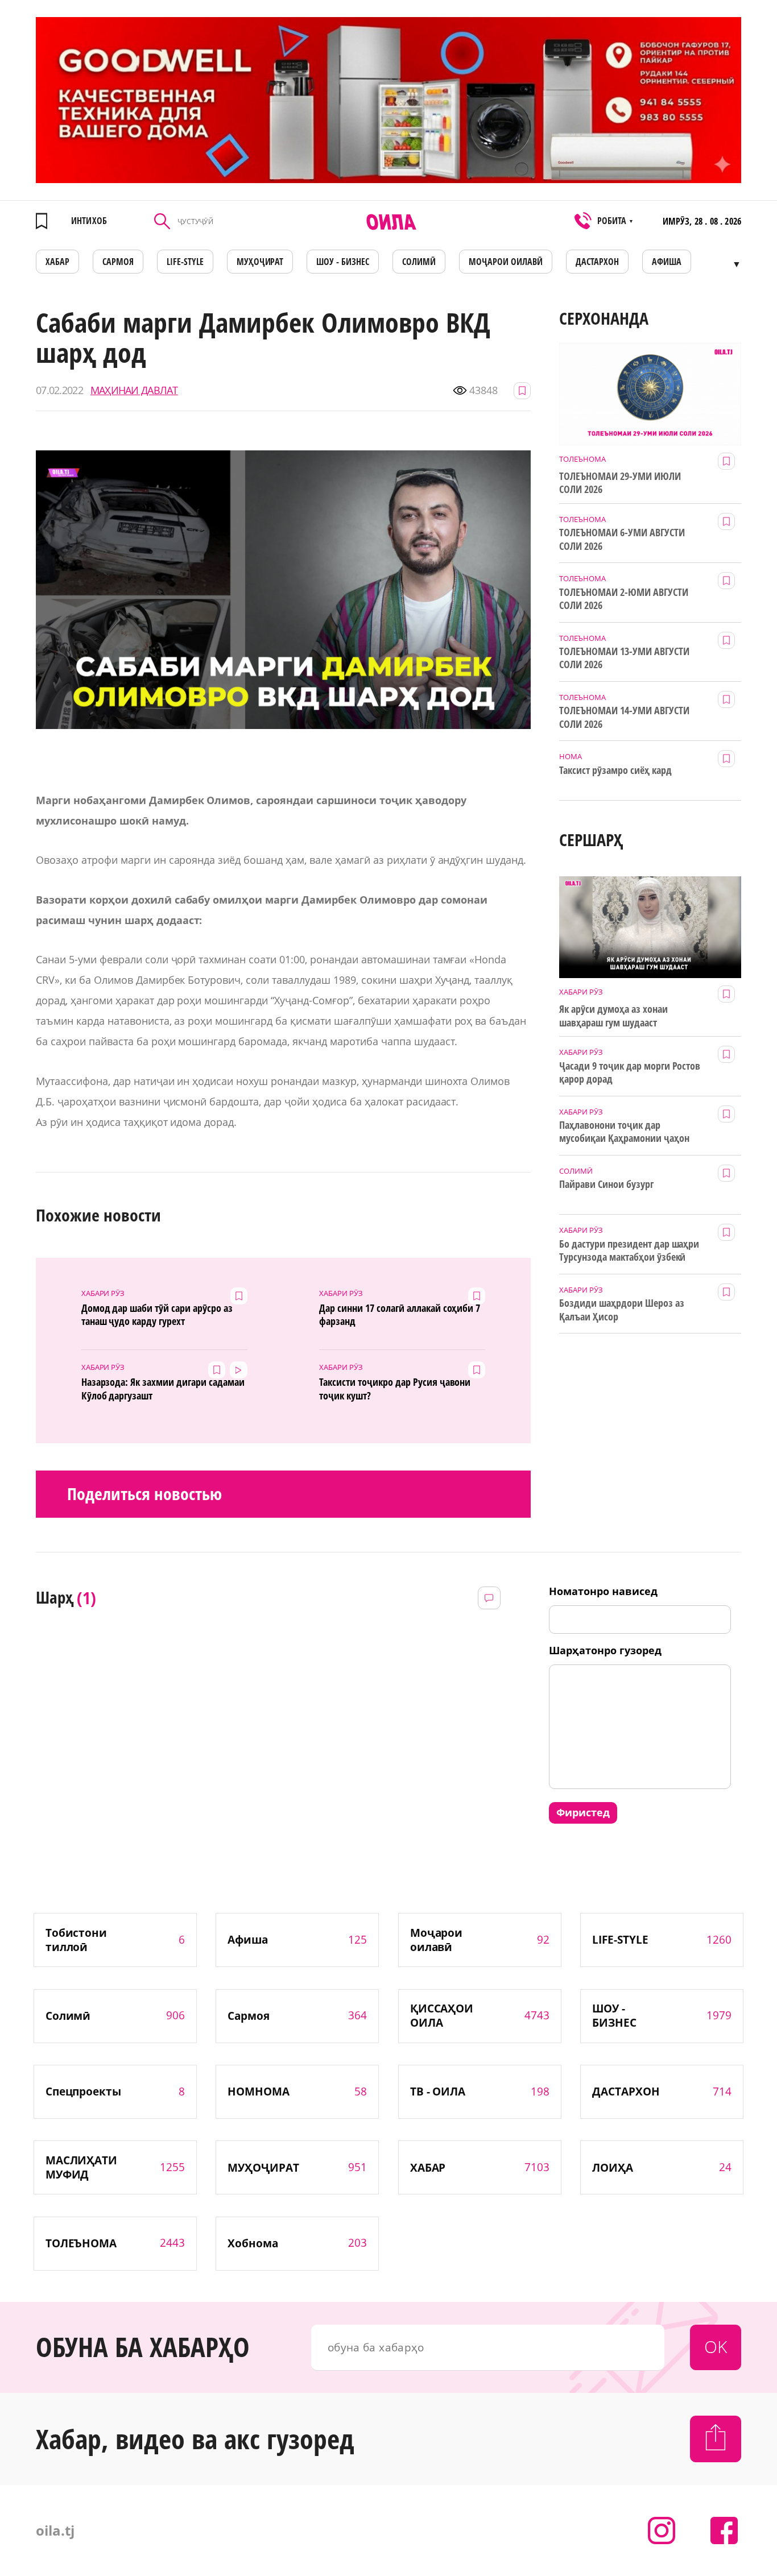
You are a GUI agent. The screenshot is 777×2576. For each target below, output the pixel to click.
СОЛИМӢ (419, 262)
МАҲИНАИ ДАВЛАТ (134, 390)
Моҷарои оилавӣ (506, 262)
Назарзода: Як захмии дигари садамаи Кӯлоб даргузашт (163, 1389)
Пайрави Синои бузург (606, 1184)
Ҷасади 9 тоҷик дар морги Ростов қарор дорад (630, 1072)
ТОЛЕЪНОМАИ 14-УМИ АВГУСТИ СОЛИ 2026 (624, 717)
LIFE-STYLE (185, 262)
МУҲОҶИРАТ (260, 262)
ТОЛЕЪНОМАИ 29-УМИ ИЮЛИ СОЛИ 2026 (620, 483)
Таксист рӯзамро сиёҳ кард (615, 770)
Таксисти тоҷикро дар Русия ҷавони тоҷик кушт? (395, 1389)
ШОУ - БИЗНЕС (343, 262)
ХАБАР (57, 262)
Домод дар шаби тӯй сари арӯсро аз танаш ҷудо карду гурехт (157, 1315)
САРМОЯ (118, 262)
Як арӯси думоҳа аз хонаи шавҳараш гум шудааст (613, 1016)
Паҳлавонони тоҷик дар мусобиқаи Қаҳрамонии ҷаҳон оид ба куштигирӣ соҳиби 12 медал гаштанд (624, 1132)
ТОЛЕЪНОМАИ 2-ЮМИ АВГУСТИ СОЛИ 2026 (624, 599)
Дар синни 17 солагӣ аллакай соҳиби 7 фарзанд (400, 1315)
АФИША (667, 262)
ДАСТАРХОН (597, 262)
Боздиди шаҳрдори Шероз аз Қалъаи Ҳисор (622, 1310)
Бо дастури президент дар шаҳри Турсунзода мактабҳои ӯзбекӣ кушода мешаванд (629, 1251)
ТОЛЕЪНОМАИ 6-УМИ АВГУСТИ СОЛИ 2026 (622, 539)
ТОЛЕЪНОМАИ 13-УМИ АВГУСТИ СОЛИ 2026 (624, 658)
